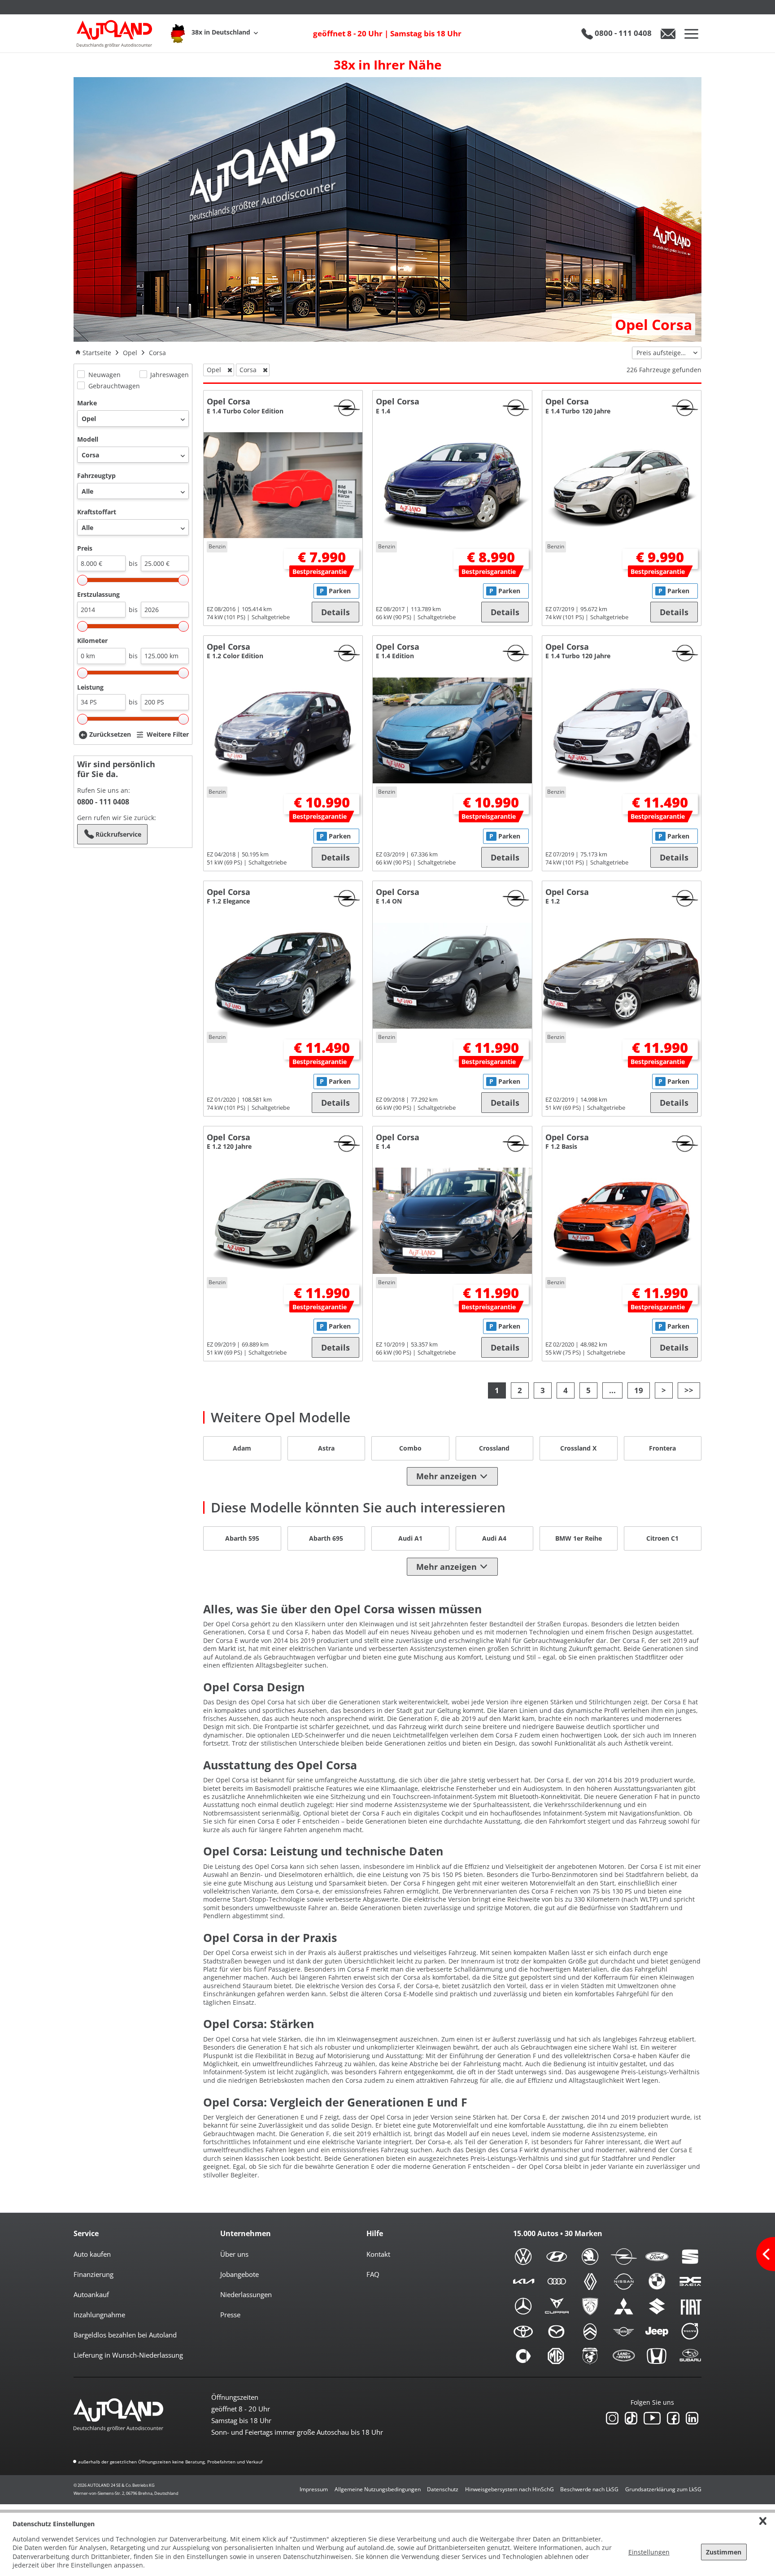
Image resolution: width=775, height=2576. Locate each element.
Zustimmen (724, 2552)
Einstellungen (649, 2552)
